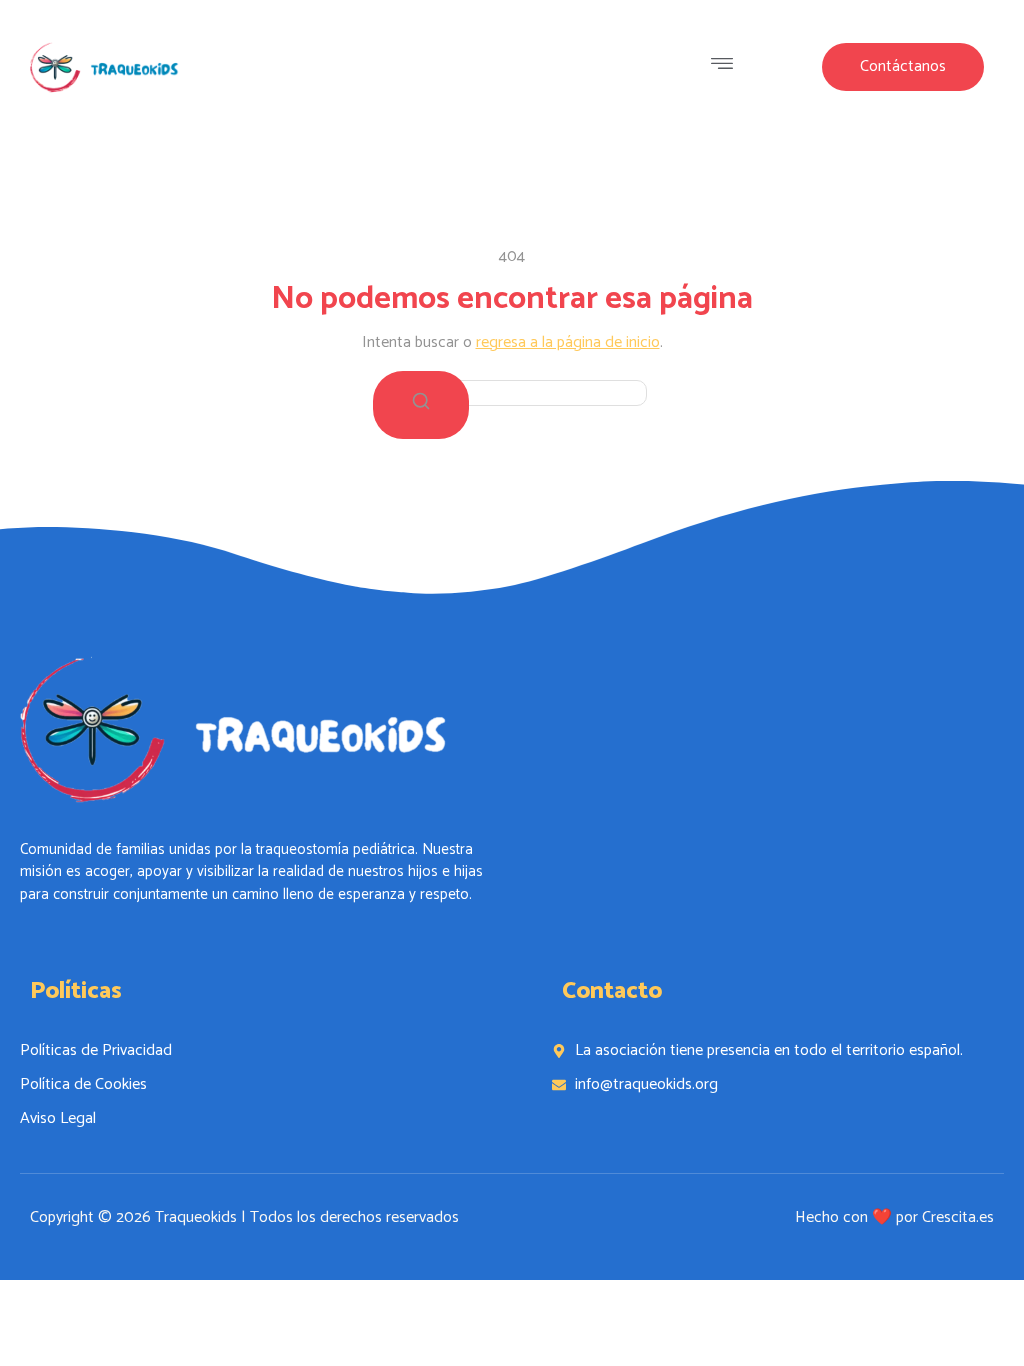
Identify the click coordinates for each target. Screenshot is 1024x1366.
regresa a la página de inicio (568, 342)
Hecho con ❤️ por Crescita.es (894, 1217)
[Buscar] (421, 405)
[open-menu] (727, 67)
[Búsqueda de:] (512, 392)
